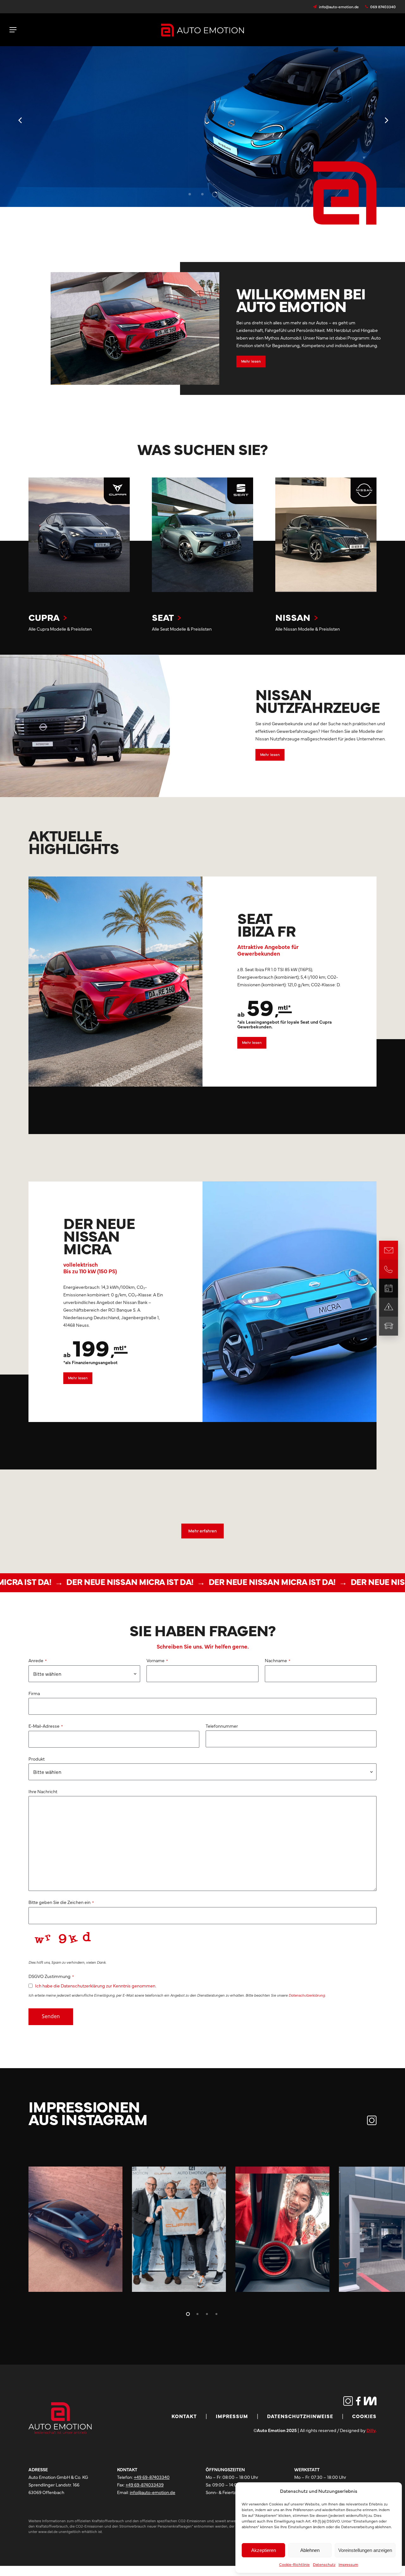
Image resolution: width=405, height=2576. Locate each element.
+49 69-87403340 (152, 2477)
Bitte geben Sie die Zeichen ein (61, 1902)
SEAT (163, 617)
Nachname (278, 1660)
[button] (13, 30)
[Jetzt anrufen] (389, 1269)
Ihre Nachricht (43, 1791)
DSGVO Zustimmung (51, 1976)
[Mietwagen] (389, 1326)
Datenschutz (324, 2564)
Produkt (37, 1759)
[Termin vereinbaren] (389, 1288)
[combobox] (84, 1674)
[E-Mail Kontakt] (389, 1250)
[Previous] (9, 121)
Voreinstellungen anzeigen (365, 2550)
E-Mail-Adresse (46, 1726)
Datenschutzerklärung (307, 1995)
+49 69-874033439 (145, 2485)
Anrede (38, 1660)
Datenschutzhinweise (300, 2416)
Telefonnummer (222, 1726)
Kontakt (184, 2416)
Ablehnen (310, 2550)
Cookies (364, 2416)
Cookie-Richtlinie (294, 2564)
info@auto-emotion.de (153, 2492)
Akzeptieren (264, 2550)
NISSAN (293, 617)
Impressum (348, 2564)
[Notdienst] (389, 1307)
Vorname (157, 1660)
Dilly (371, 2430)
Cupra (44, 617)
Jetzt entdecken (55, 159)
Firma (34, 1693)
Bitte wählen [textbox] (47, 1674)
